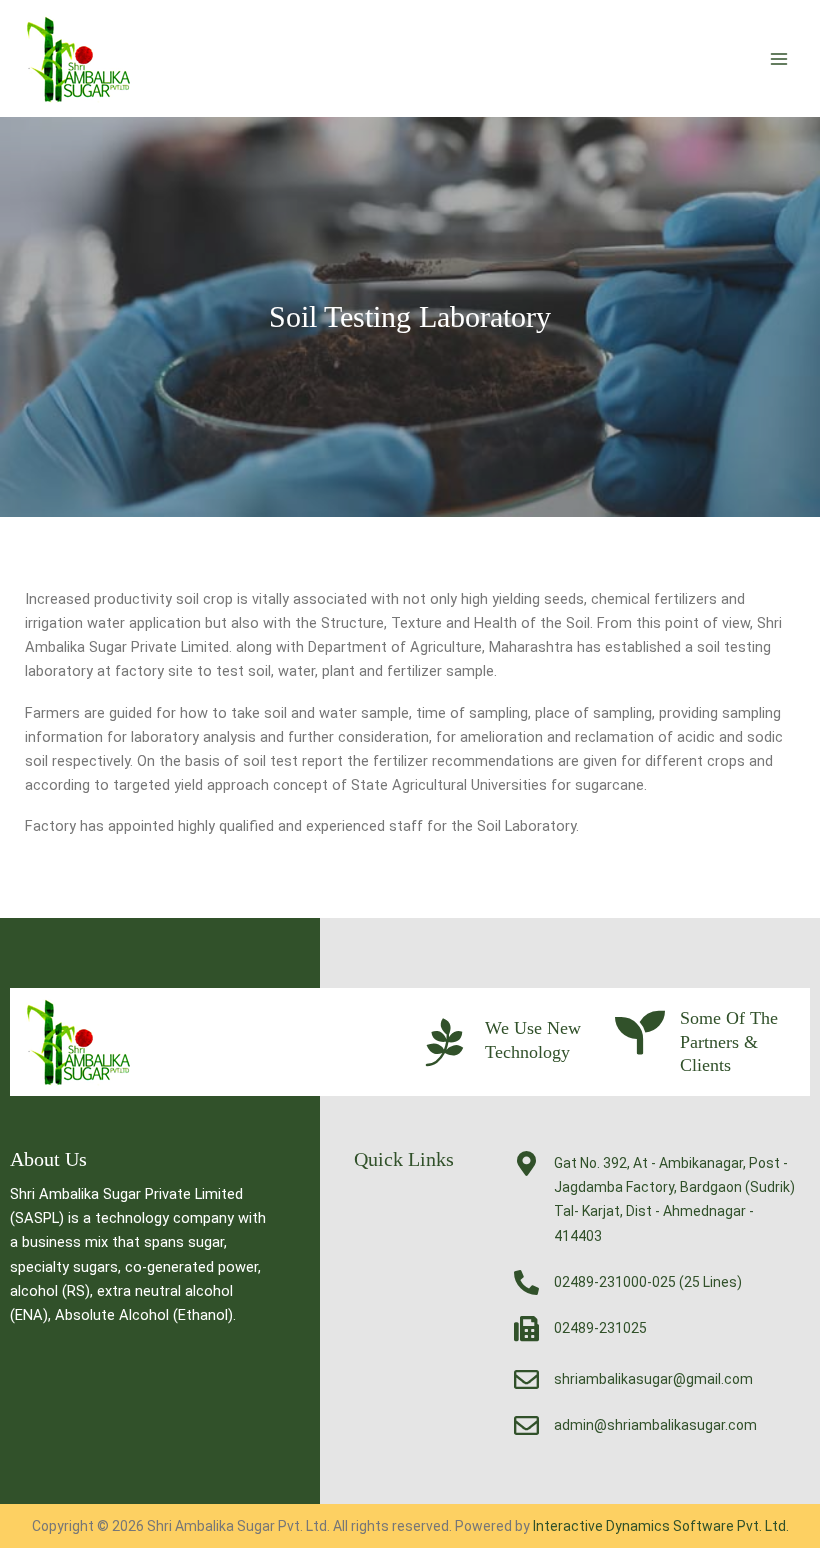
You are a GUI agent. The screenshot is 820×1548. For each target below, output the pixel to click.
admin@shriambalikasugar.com (655, 1425)
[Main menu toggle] (779, 59)
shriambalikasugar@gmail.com (653, 1379)
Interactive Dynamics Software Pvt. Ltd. (661, 1526)
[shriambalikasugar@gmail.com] (526, 1379)
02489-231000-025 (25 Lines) (648, 1282)
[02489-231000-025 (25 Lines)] (526, 1282)
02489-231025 (600, 1328)
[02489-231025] (526, 1328)
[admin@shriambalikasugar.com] (526, 1425)
